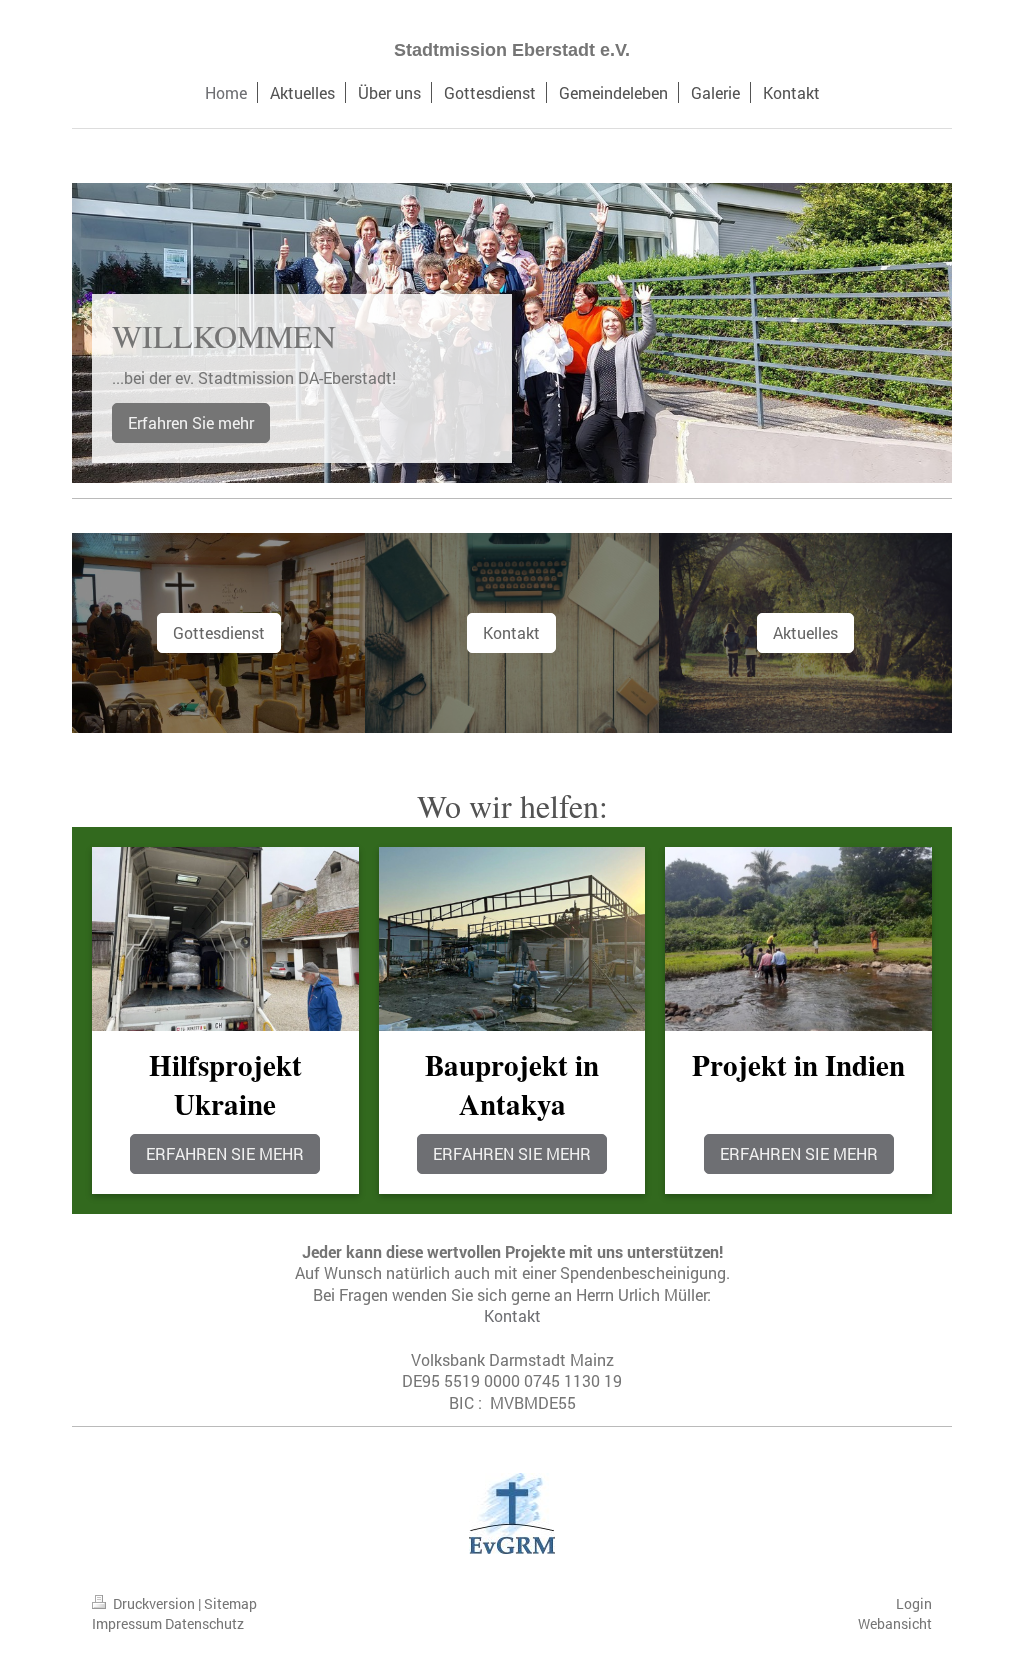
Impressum (127, 1623)
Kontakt (511, 632)
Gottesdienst (219, 632)
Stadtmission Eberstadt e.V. (512, 50)
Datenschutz (204, 1623)
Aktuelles (805, 632)
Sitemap (230, 1603)
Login (914, 1603)
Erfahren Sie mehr (191, 422)
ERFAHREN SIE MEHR (225, 1153)
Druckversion (154, 1603)
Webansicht (895, 1623)
